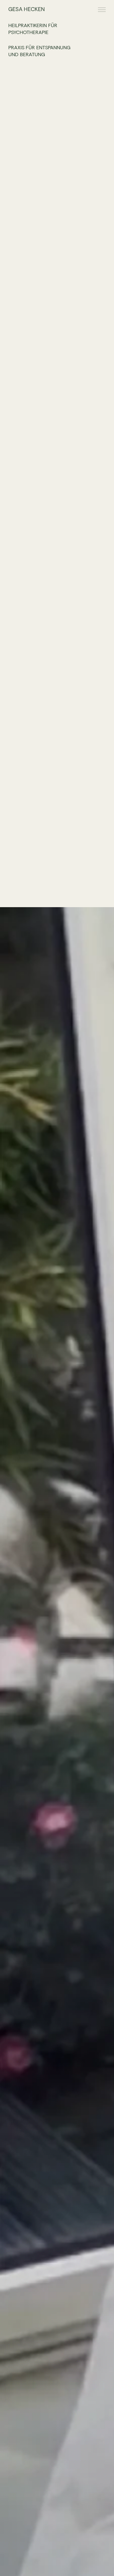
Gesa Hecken (27, 9)
